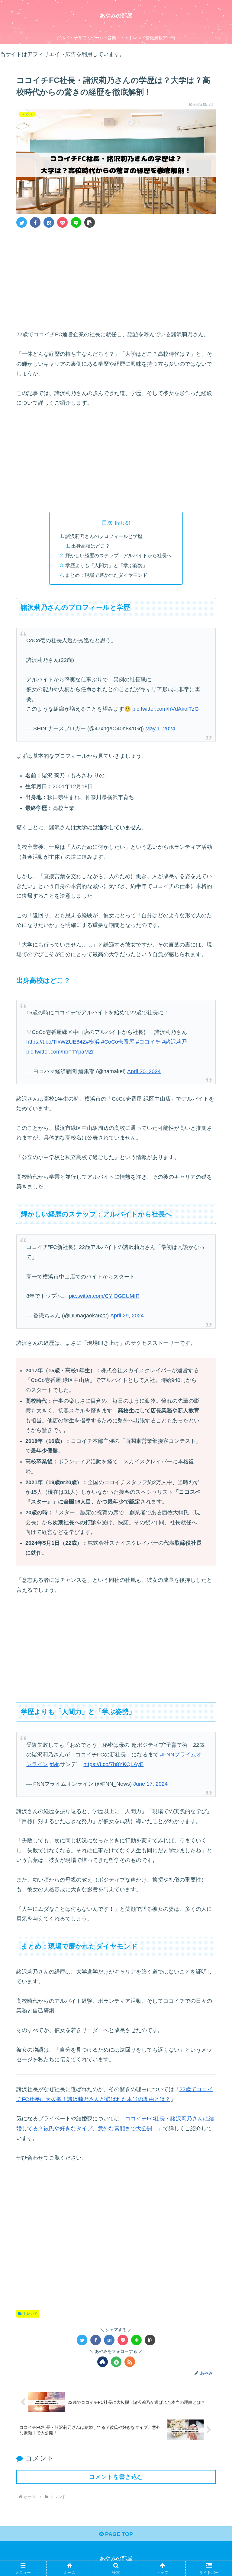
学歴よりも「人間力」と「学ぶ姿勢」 (106, 565)
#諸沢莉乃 (175, 1042)
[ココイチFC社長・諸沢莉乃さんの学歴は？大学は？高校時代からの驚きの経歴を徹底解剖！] (49, 222)
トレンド (30, 2314)
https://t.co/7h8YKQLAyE (113, 1764)
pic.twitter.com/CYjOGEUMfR (104, 1296)
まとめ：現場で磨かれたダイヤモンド (106, 575)
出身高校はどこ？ (91, 546)
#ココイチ (148, 1042)
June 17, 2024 (150, 1784)
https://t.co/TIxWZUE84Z (56, 1042)
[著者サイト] (103, 2362)
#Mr (54, 1764)
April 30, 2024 (144, 1071)
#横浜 (93, 1042)
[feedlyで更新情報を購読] (116, 2362)
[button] (90, 222)
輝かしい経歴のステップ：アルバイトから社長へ (118, 555)
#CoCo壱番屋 (118, 1042)
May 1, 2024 (160, 729)
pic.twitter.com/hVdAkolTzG (166, 709)
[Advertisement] (116, 278)
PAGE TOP (118, 2534)
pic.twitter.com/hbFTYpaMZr (60, 1052)
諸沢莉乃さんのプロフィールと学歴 (104, 536)
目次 (107, 523)
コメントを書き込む (116, 2477)
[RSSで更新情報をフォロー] (130, 2362)
